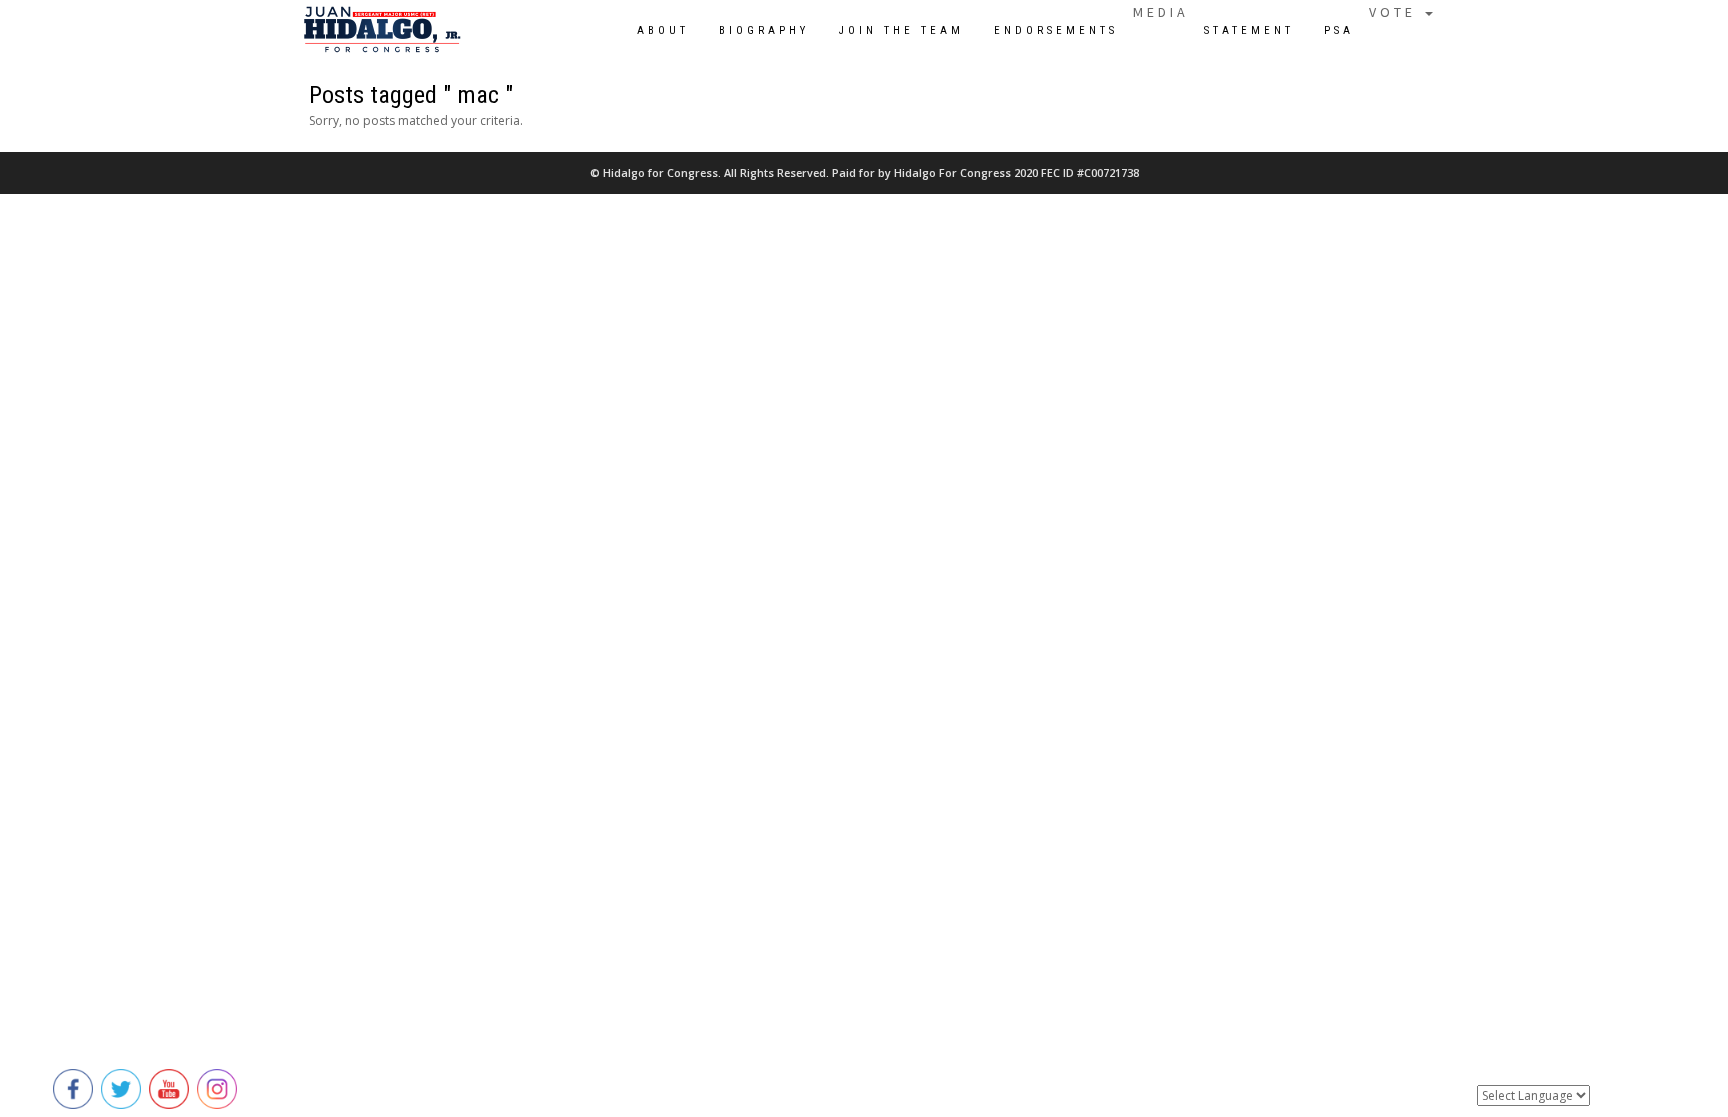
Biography (764, 30)
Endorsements (1056, 30)
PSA (1339, 30)
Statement (1249, 30)
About (663, 30)
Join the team (901, 30)
